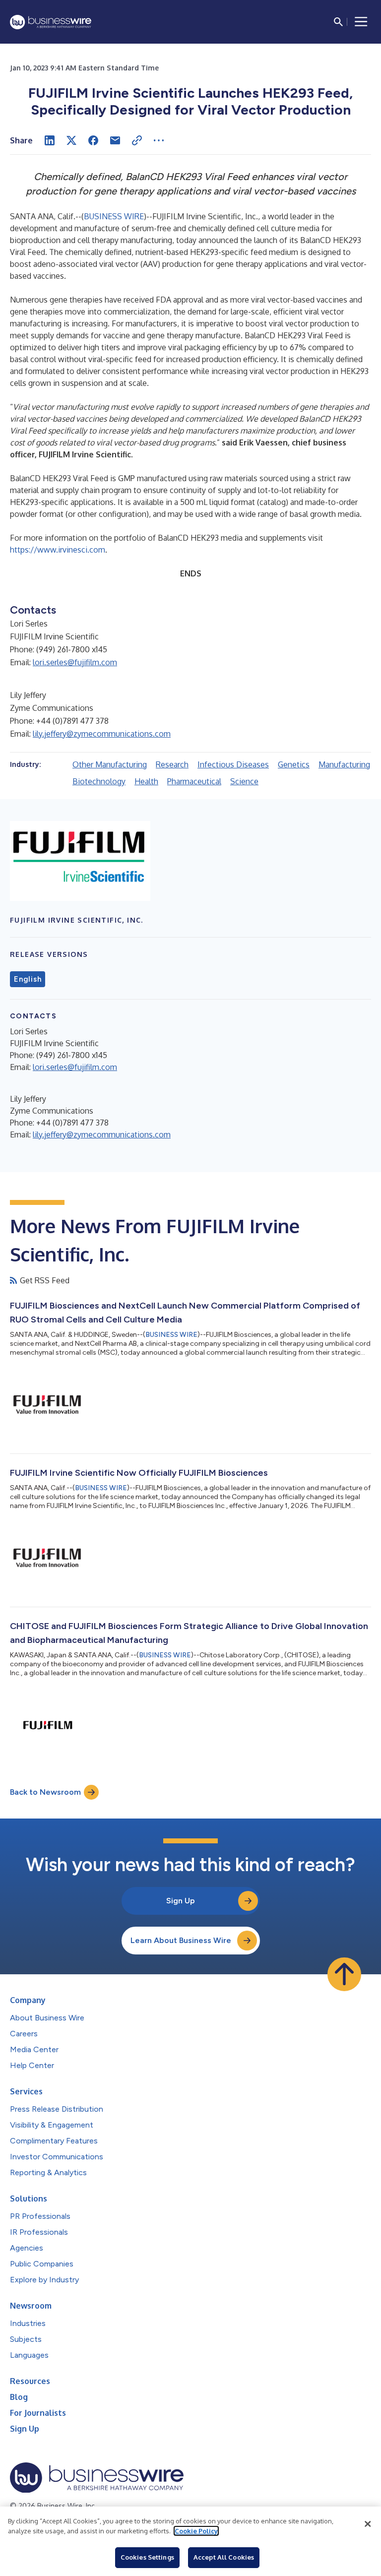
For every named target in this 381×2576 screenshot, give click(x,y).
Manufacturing (344, 764)
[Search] (338, 22)
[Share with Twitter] (71, 140)
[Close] (368, 2524)
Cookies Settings (147, 2557)
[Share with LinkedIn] (50, 140)
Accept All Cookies (224, 2557)
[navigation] (361, 22)
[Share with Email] (115, 140)
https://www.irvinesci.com (58, 550)
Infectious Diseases (233, 764)
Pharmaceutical (194, 781)
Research (172, 764)
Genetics (294, 764)
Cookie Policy (196, 2531)
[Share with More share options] (159, 140)
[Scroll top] (344, 1974)
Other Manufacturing (110, 764)
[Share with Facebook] (93, 140)
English (28, 979)
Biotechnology (99, 781)
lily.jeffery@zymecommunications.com (102, 734)
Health (146, 781)
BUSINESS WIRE (114, 216)
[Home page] (51, 22)
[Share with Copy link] (137, 140)
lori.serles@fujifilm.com (75, 662)
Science (244, 781)
